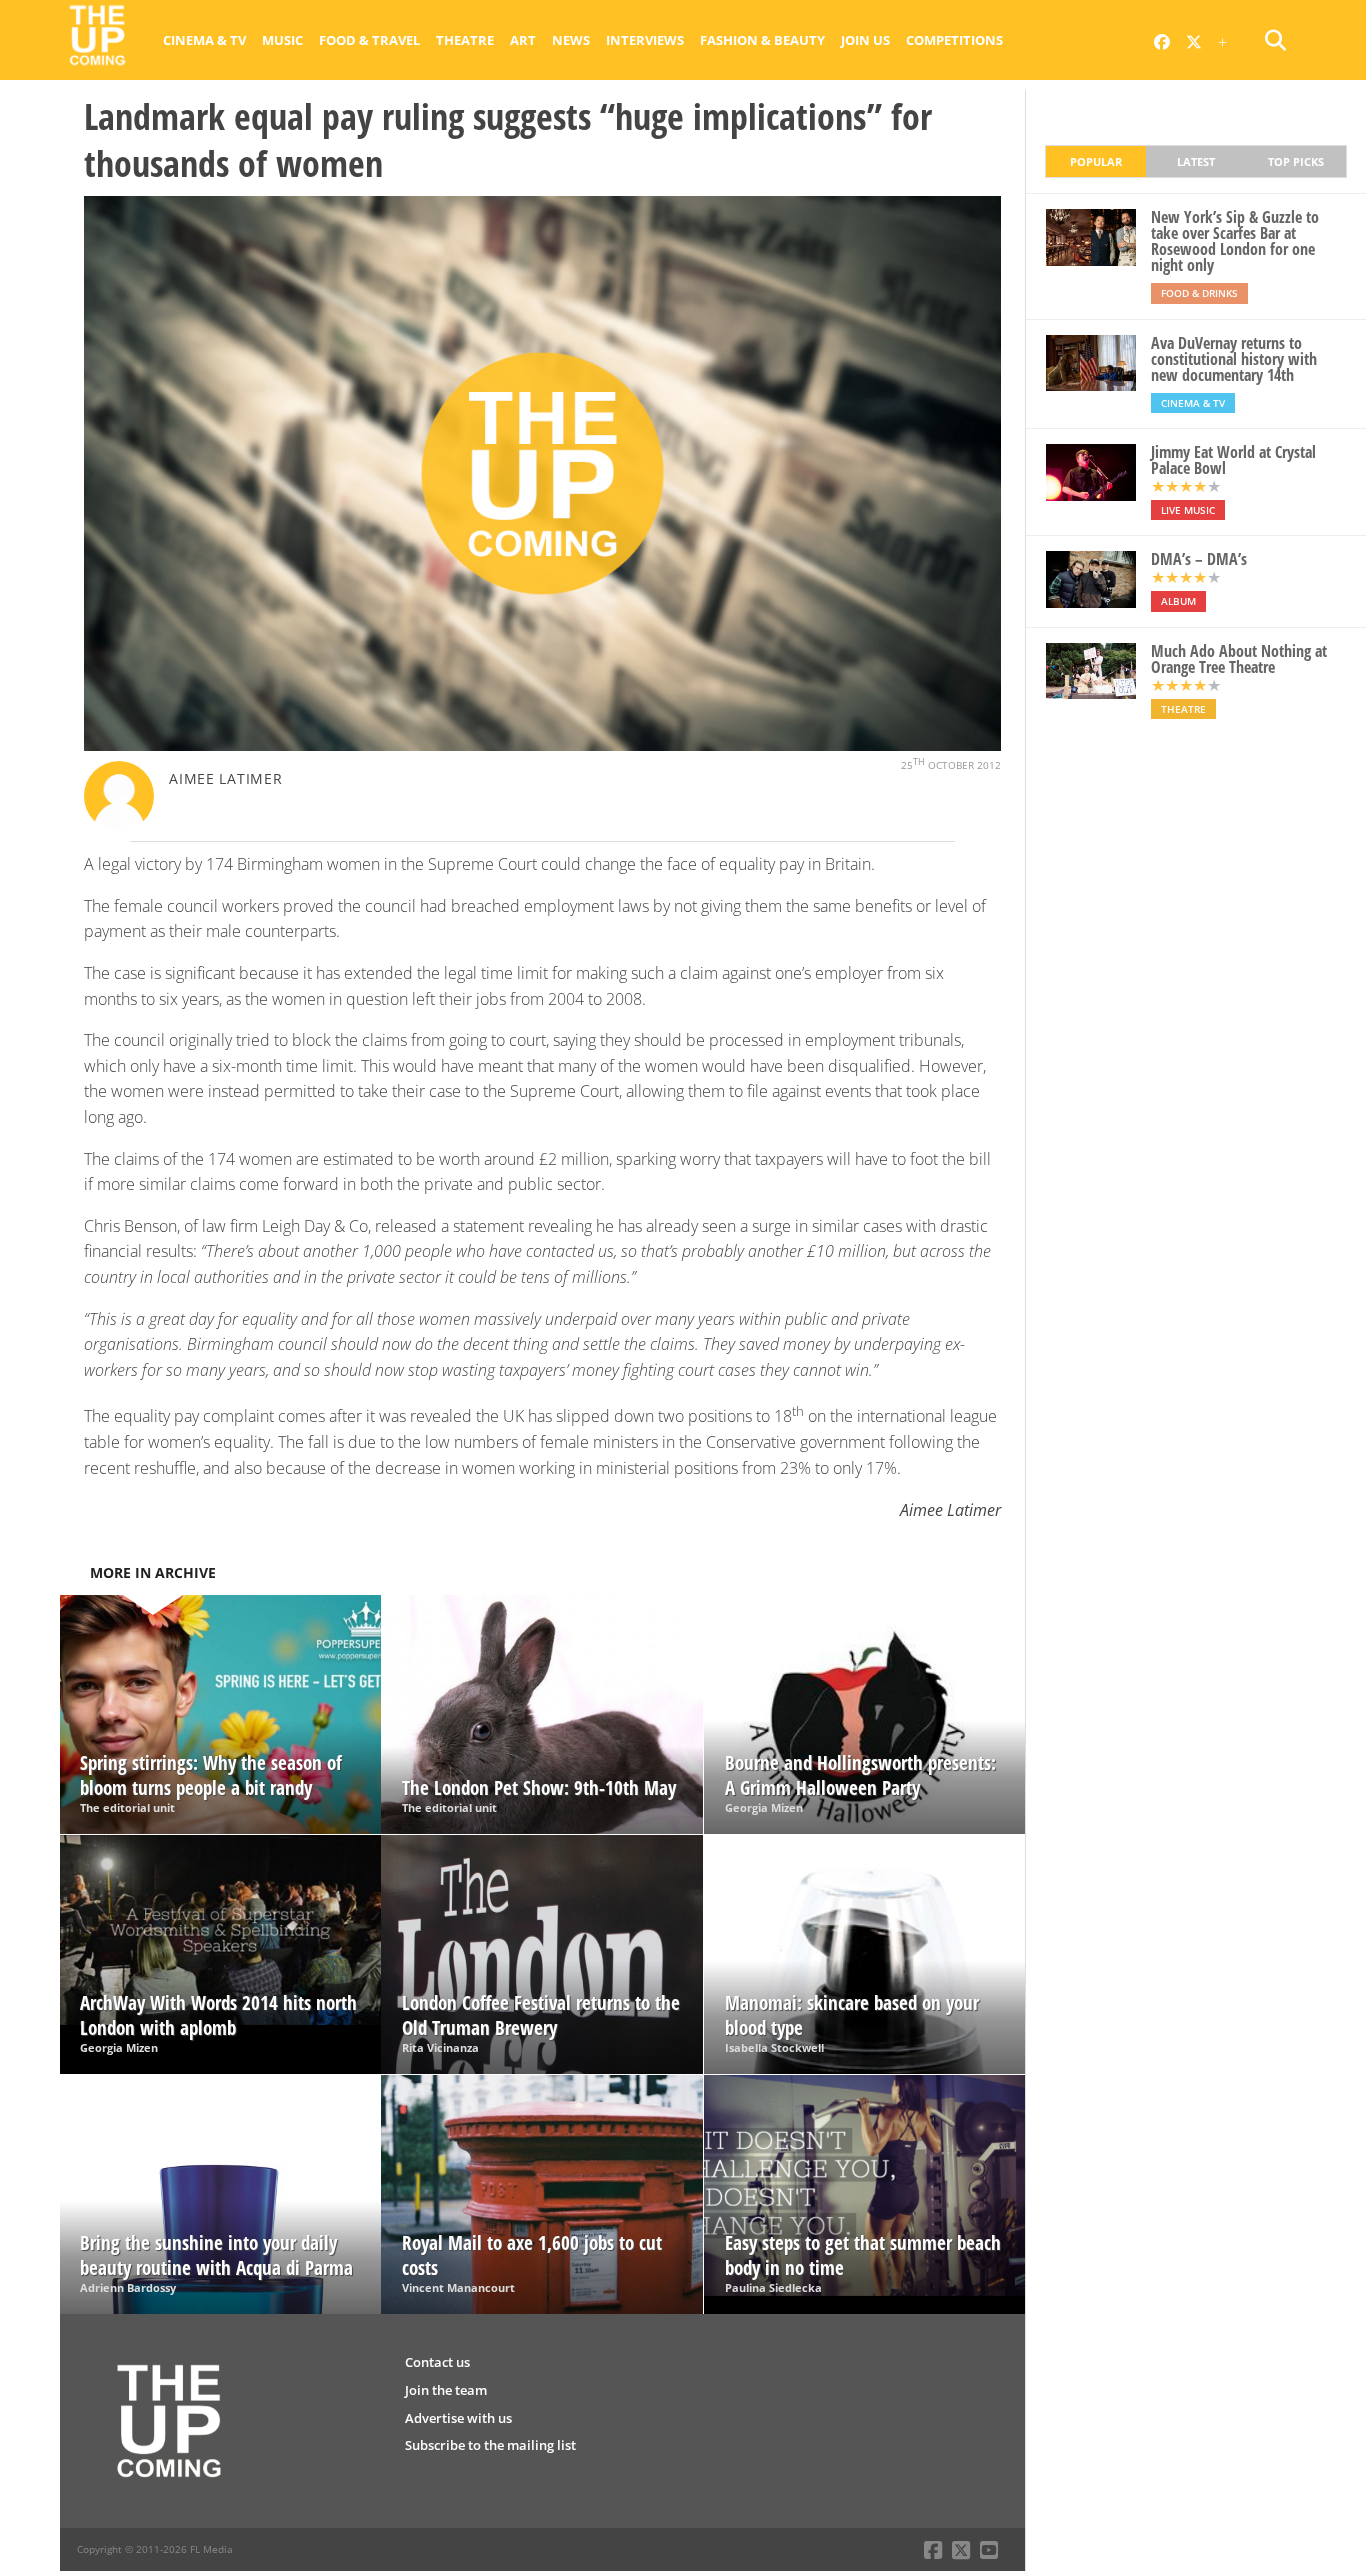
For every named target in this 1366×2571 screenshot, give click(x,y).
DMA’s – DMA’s (1199, 559)
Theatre (465, 40)
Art (523, 40)
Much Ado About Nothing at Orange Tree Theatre (1239, 659)
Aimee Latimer (225, 778)
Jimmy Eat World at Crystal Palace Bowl (1233, 460)
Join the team (446, 2390)
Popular (1096, 161)
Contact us (437, 2362)
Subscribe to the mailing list (490, 2445)
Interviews (645, 40)
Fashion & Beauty (762, 40)
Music (282, 40)
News (571, 40)
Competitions (954, 40)
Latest (1196, 161)
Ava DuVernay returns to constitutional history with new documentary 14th (1234, 359)
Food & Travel (369, 40)
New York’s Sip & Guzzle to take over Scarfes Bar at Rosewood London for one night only (1235, 241)
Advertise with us (458, 2418)
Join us (865, 40)
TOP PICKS (1296, 161)
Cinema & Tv (204, 40)
